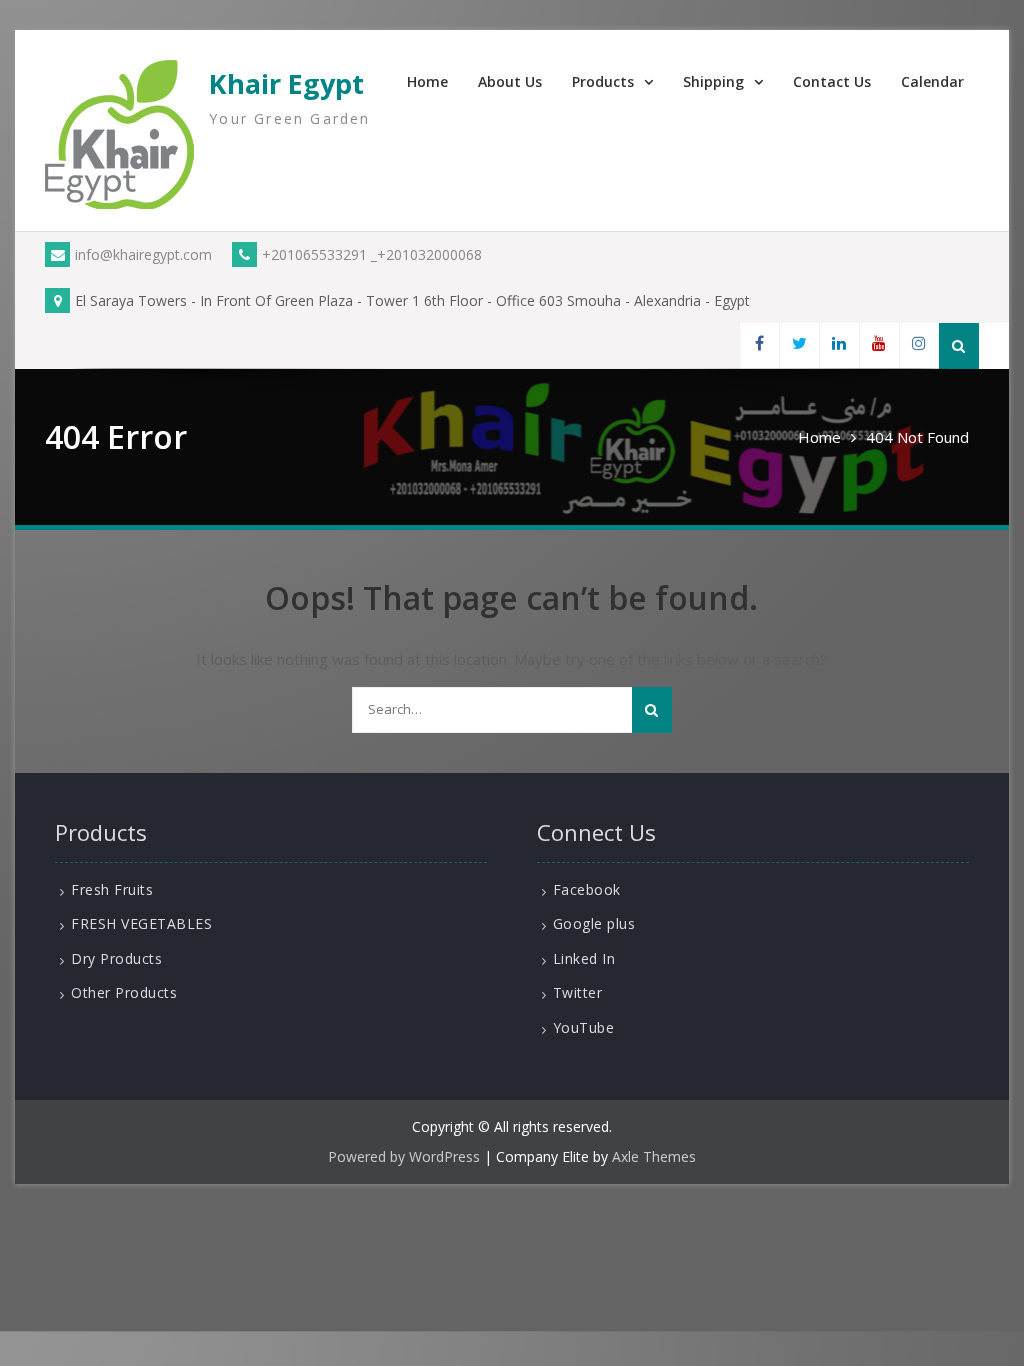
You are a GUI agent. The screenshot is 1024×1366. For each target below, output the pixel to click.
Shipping (713, 81)
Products (603, 81)
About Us (510, 81)
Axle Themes (654, 1156)
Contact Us (832, 81)
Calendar (932, 81)
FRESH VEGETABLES (141, 923)
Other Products (124, 992)
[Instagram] (919, 345)
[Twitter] (799, 345)
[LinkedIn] (839, 345)
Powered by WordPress (404, 1156)
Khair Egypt (286, 83)
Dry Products (116, 958)
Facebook (587, 889)
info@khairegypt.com (143, 254)
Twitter (578, 992)
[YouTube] (879, 345)
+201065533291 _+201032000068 (372, 254)
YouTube (584, 1027)
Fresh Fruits (112, 889)
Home (427, 81)
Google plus (594, 923)
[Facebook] (759, 345)
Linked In (584, 958)
